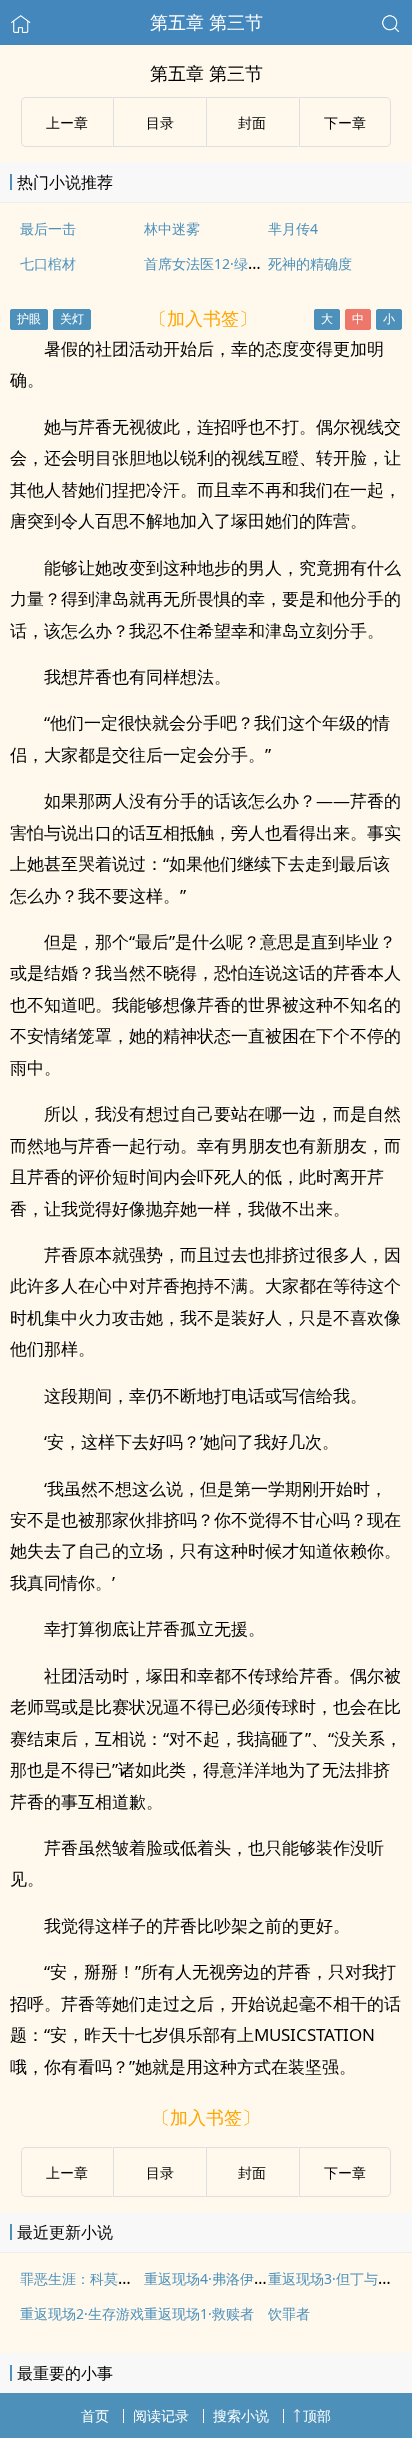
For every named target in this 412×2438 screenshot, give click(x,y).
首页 (95, 2415)
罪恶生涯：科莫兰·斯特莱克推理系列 (134, 2278)
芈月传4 (293, 228)
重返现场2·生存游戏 (82, 2313)
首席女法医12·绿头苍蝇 (217, 263)
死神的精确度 (310, 263)
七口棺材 (48, 263)
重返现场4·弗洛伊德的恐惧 (227, 2278)
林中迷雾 (172, 228)
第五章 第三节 (206, 22)
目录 (160, 122)
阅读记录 (161, 2415)
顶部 (317, 2415)
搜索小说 (241, 2415)
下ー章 (345, 122)
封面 (252, 122)
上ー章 (67, 122)
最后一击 (48, 228)
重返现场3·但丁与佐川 (337, 2278)
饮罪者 (289, 2313)
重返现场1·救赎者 (199, 2313)
